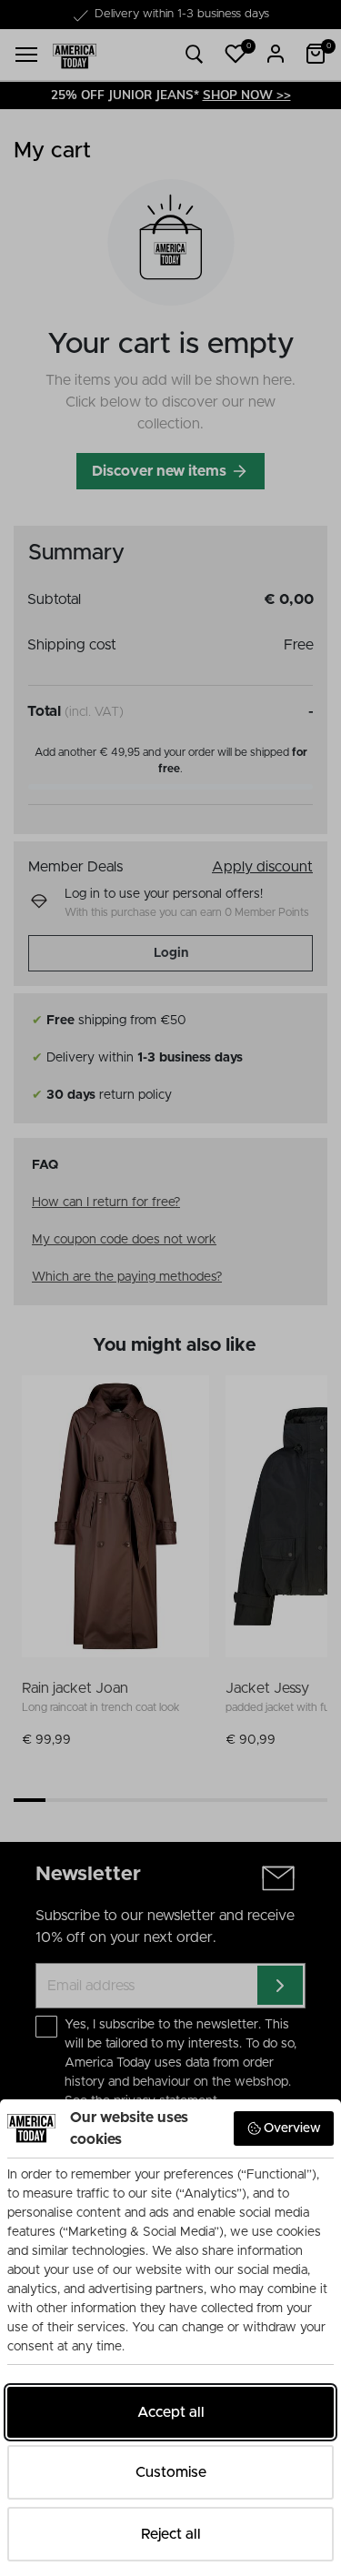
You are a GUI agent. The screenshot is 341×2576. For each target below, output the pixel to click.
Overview (292, 2128)
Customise (171, 2472)
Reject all (171, 2534)
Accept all (171, 2412)
